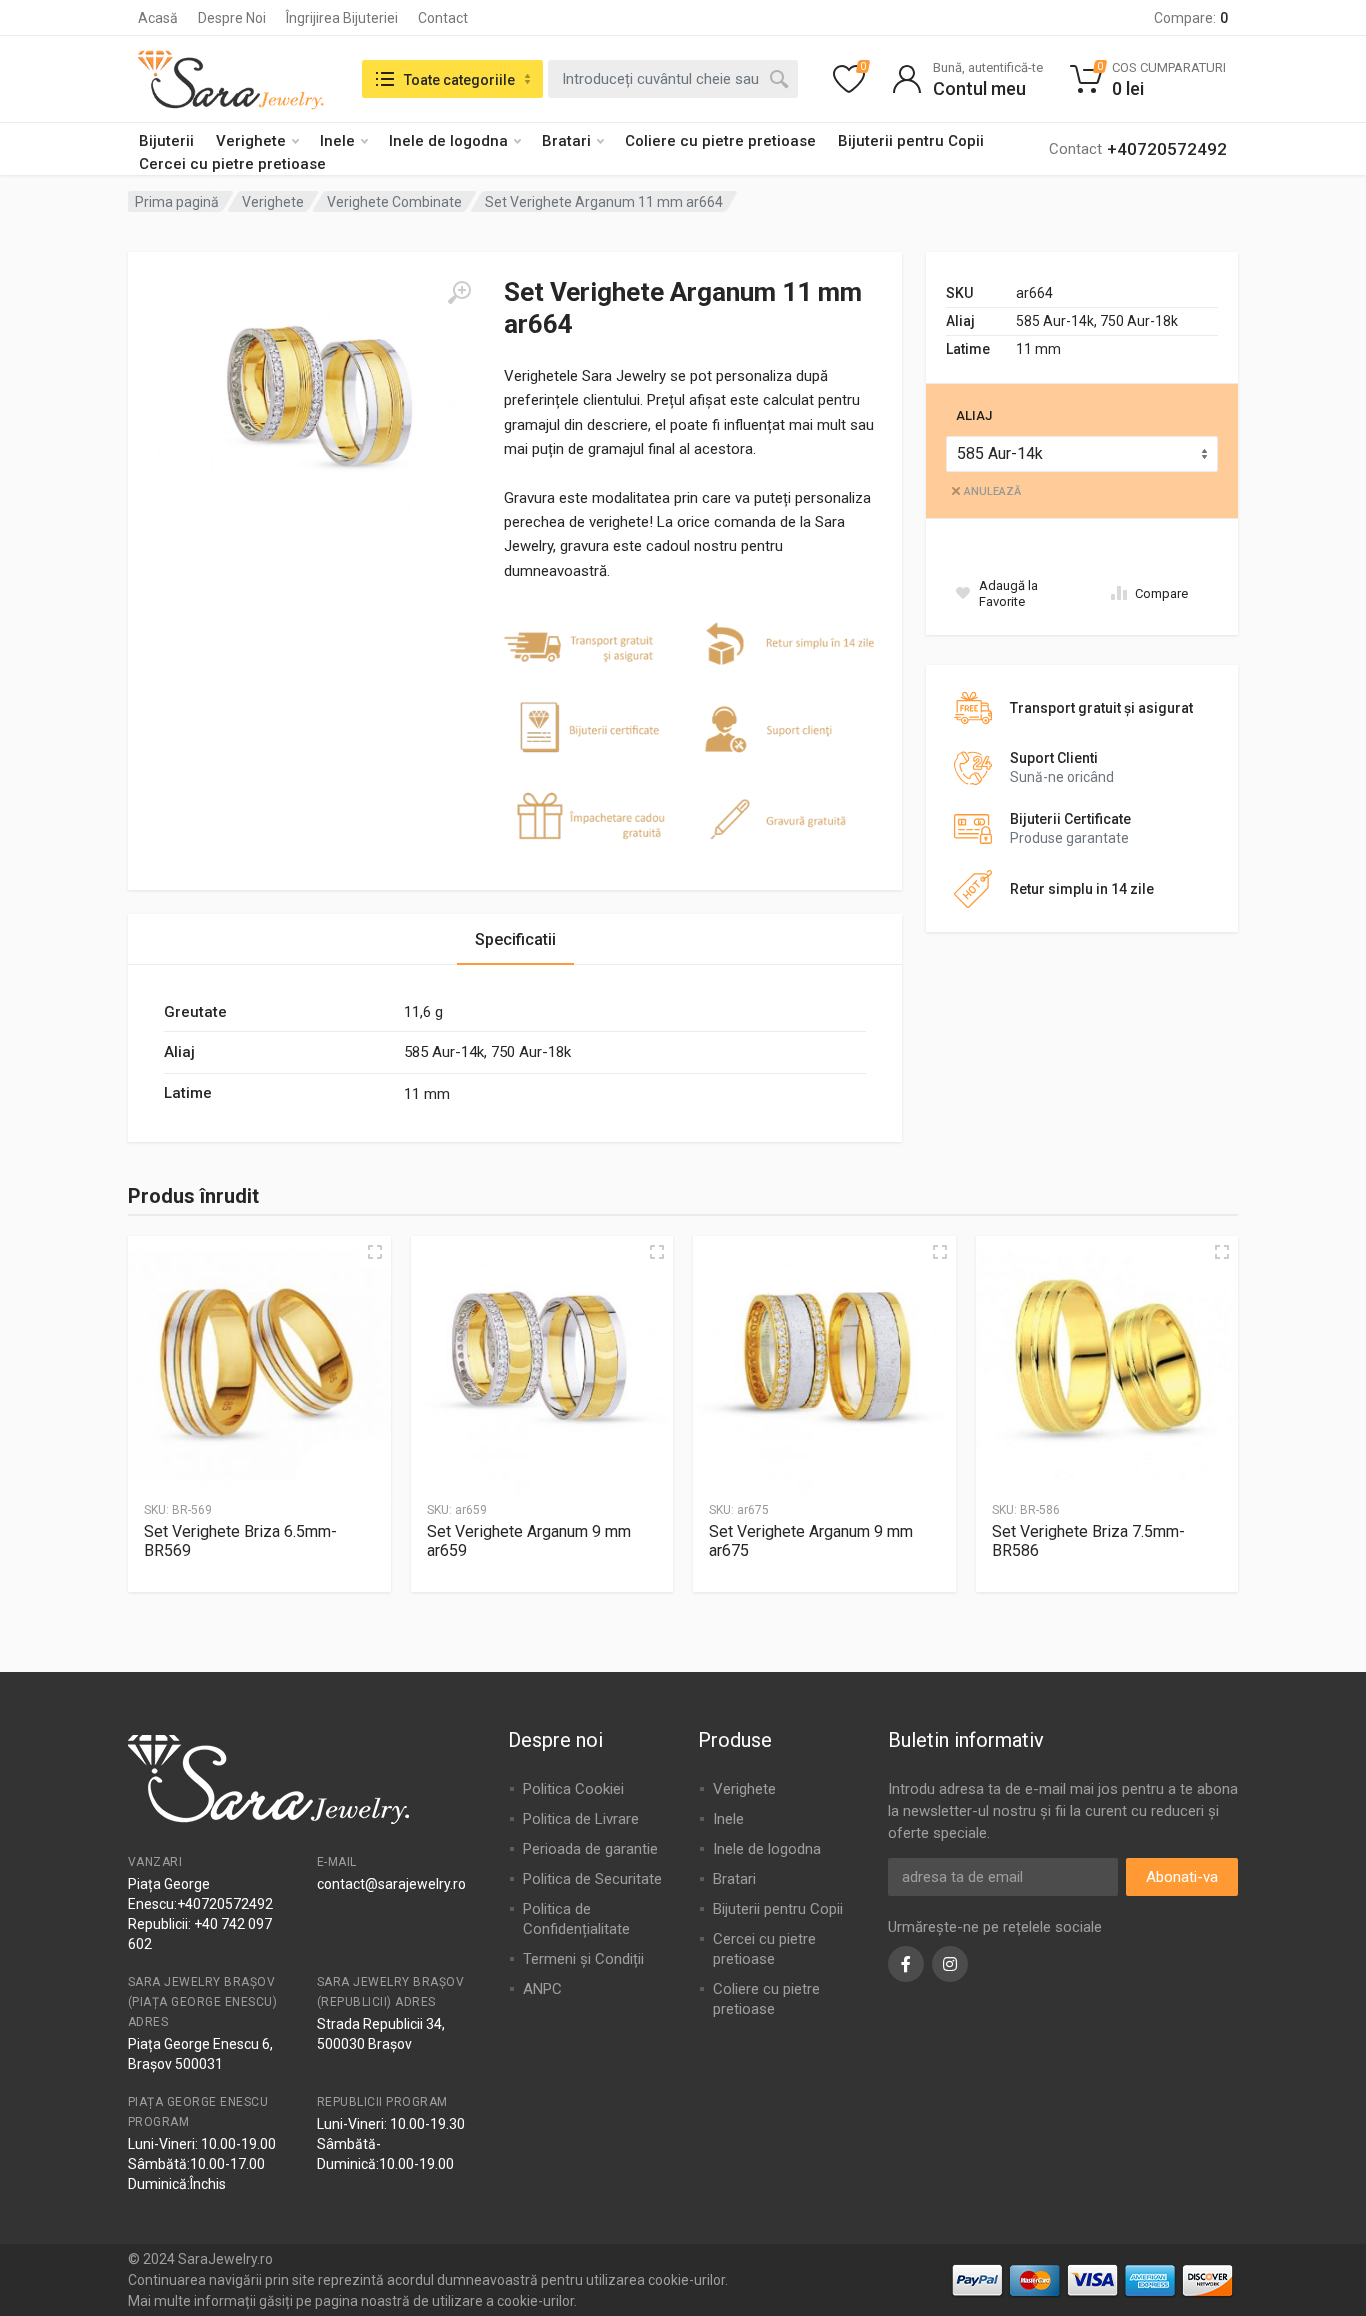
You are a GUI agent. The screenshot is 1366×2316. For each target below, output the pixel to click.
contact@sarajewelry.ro (391, 1884)
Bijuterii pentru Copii (911, 141)
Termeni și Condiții (583, 1959)
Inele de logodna (448, 141)
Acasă (158, 18)
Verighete (251, 141)
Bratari (566, 141)
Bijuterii (166, 141)
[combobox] (673, 79)
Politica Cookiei (573, 1789)
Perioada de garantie (590, 1849)
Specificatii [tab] (515, 939)
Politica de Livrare (581, 1819)
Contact (443, 18)
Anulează (992, 491)
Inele (337, 141)
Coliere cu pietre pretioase (720, 141)
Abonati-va (1182, 1877)
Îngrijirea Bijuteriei (342, 18)
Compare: (1191, 18)
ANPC (542, 1989)
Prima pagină (177, 202)
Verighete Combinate (394, 202)
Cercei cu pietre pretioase (232, 164)
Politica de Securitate (592, 1879)
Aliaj (974, 415)
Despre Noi (232, 18)
